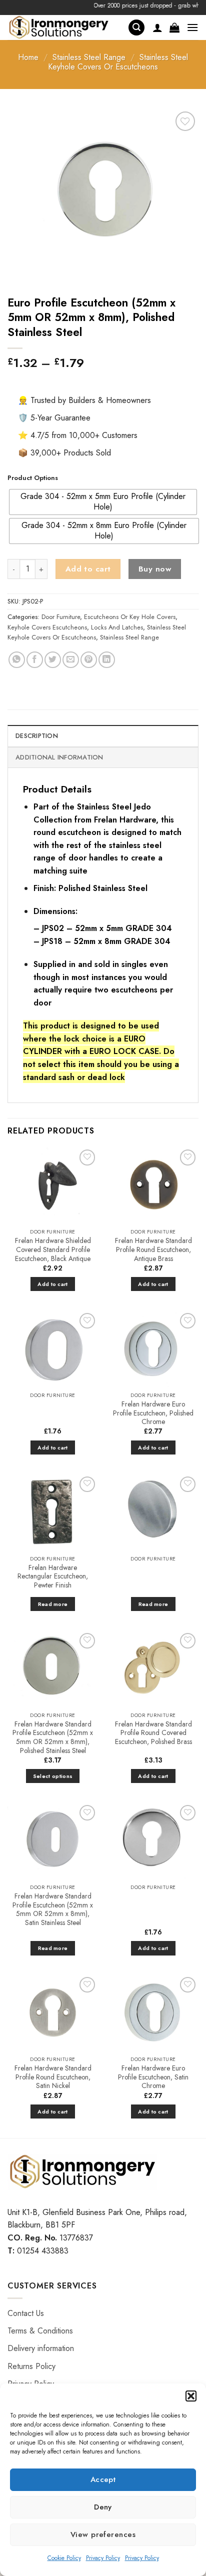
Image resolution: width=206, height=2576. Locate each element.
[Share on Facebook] (35, 660)
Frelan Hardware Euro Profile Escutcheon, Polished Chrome (153, 1413)
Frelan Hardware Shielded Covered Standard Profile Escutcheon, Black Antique (53, 1250)
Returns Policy (31, 2366)
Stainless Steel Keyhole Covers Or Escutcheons (118, 62)
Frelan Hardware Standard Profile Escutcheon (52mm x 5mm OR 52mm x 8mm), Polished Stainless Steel (53, 1738)
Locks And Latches (117, 627)
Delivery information (41, 2348)
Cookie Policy (64, 2558)
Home (28, 57)
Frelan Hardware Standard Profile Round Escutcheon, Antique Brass (153, 1250)
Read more (53, 1604)
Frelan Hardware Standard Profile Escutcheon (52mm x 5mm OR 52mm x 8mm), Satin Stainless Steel (53, 1910)
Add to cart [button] (53, 1284)
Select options (53, 1776)
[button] (191, 2396)
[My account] (157, 27)
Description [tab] (37, 736)
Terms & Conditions (40, 2331)
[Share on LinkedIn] (107, 660)
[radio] (103, 502)
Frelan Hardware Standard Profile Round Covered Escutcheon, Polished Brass (153, 1733)
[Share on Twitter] (53, 660)
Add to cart (88, 569)
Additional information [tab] (59, 757)
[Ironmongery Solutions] (64, 27)
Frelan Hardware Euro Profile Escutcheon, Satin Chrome (153, 2077)
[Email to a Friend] (71, 660)
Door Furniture (61, 617)
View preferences (103, 2534)
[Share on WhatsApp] (17, 660)
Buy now (155, 569)
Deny (103, 2507)
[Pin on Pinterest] (89, 660)
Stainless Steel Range (89, 57)
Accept (103, 2479)
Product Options (33, 478)
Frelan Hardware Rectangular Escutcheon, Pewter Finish (53, 1577)
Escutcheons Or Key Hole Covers (130, 617)
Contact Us (26, 2313)
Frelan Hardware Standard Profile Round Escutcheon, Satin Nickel (53, 2077)
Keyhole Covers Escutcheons (47, 627)
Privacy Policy (103, 2558)
